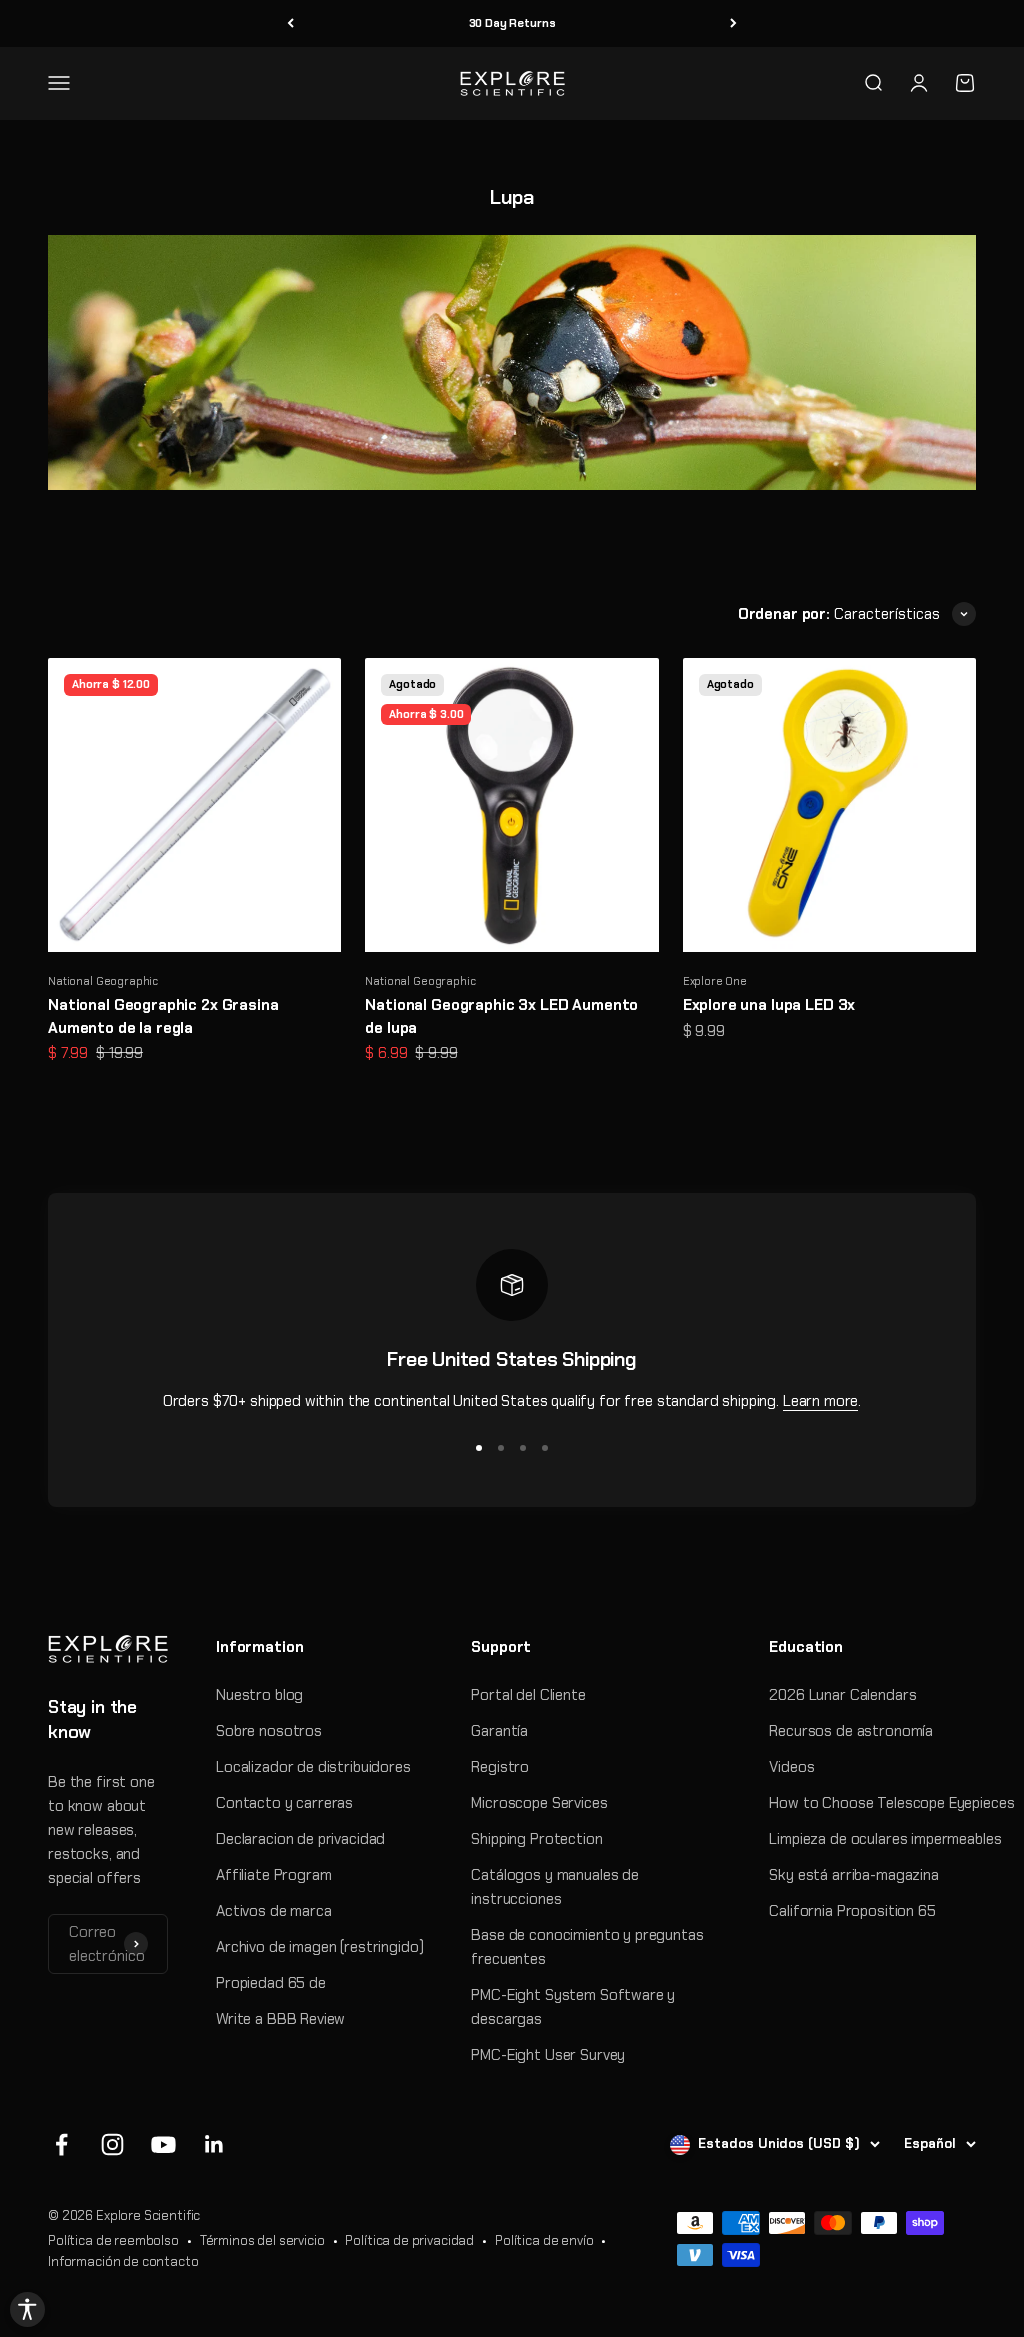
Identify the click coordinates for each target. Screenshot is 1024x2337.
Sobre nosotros (269, 1731)
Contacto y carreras (284, 1803)
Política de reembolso (113, 2240)
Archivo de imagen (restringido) (319, 1947)
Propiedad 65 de (271, 1983)
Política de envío (544, 2240)
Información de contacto (123, 2261)
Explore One (715, 981)
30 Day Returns (512, 23)
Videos (791, 1767)
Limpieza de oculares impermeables (885, 1839)
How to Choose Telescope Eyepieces (891, 1803)
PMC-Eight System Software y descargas (573, 2007)
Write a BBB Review (280, 2019)
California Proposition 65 (852, 1911)
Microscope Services (539, 1803)
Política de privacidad (409, 2240)
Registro (500, 1767)
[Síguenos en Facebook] (61, 2144)
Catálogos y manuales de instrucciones (555, 1887)
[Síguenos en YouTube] (163, 2144)
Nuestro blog (259, 1695)
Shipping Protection (536, 1839)
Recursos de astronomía (851, 1731)
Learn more (821, 1401)
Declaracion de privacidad (300, 1839)
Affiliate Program (273, 1875)
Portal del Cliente (528, 1695)
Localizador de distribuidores (313, 1767)
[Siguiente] (733, 23)
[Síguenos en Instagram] (112, 2144)
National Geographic (103, 981)
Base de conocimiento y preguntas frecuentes (587, 1947)
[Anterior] (290, 23)
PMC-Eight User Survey (548, 2055)
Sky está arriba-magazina (853, 1875)
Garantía (499, 1731)
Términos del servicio (262, 2240)
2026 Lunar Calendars (842, 1695)
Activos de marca (274, 1911)
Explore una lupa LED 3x (769, 1005)
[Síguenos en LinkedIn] (214, 2144)
